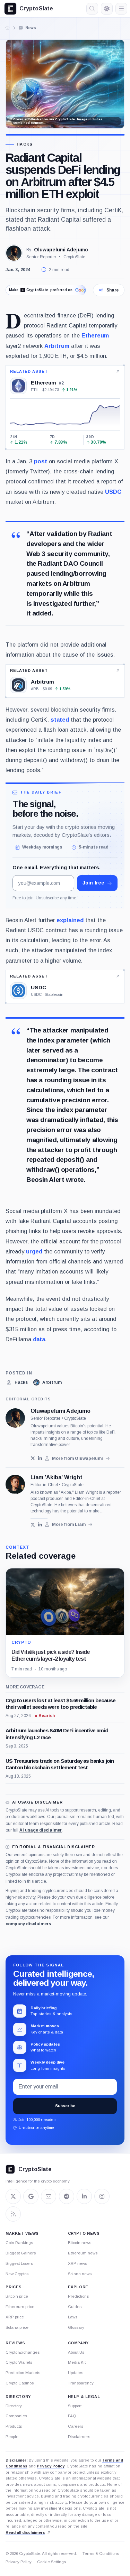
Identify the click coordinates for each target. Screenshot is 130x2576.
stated (60, 720)
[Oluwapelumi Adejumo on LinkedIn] (40, 1458)
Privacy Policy (51, 2466)
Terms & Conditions (101, 2554)
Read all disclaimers (25, 2532)
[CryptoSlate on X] (13, 2196)
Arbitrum (57, 346)
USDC (113, 492)
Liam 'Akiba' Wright (57, 1477)
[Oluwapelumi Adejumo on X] (33, 1458)
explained (70, 920)
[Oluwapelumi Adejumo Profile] (14, 253)
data (39, 1339)
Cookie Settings (51, 2562)
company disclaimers (28, 1924)
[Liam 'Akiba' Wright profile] (15, 1484)
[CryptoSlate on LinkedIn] (84, 2196)
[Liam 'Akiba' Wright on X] (33, 1525)
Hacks (25, 144)
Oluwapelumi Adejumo (61, 250)
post (41, 461)
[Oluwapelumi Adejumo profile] (15, 1418)
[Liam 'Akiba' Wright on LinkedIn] (40, 1525)
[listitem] (17, 1382)
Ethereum (95, 335)
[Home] (8, 28)
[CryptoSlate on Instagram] (102, 2196)
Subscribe (65, 2106)
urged (34, 1251)
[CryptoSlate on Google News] (31, 2196)
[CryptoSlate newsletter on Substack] (49, 2196)
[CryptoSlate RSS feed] (13, 2214)
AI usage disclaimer (41, 1830)
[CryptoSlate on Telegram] (67, 2196)
